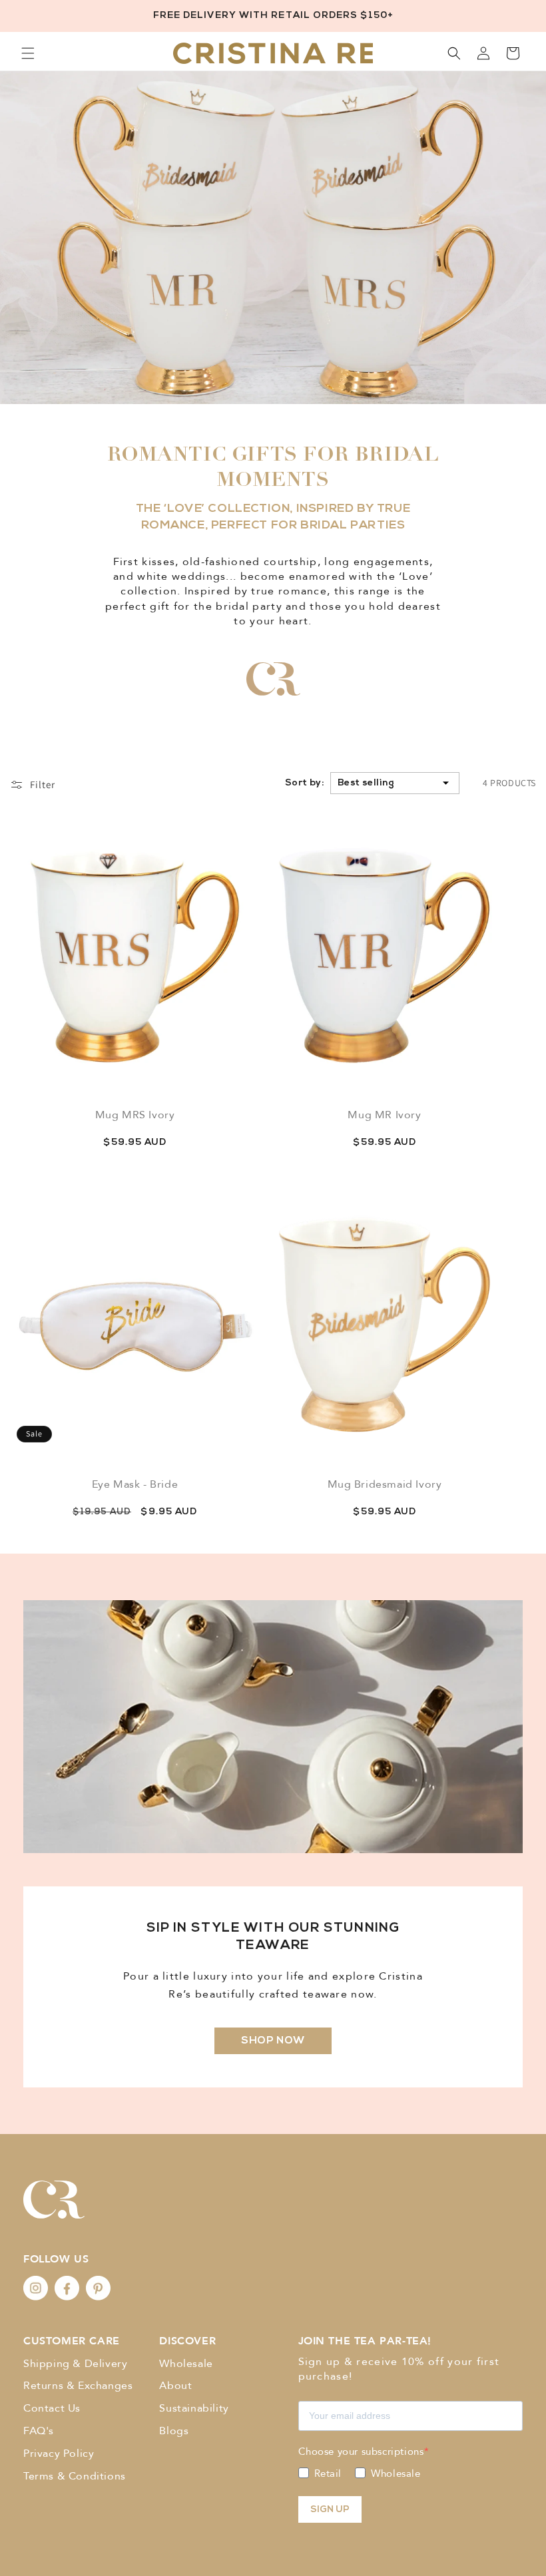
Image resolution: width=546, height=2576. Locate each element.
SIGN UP (330, 2510)
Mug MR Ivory (384, 1115)
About (175, 2386)
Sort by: (304, 783)
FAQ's (39, 2431)
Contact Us (52, 2408)
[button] (28, 53)
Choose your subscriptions (361, 2452)
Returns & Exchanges (78, 2386)
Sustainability (194, 2408)
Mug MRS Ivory (135, 1115)
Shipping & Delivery (75, 2364)
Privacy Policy (59, 2454)
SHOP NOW (273, 2041)
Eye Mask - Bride (135, 1484)
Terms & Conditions (75, 2476)
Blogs (174, 2431)
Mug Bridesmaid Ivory (385, 1484)
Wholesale (186, 2364)
